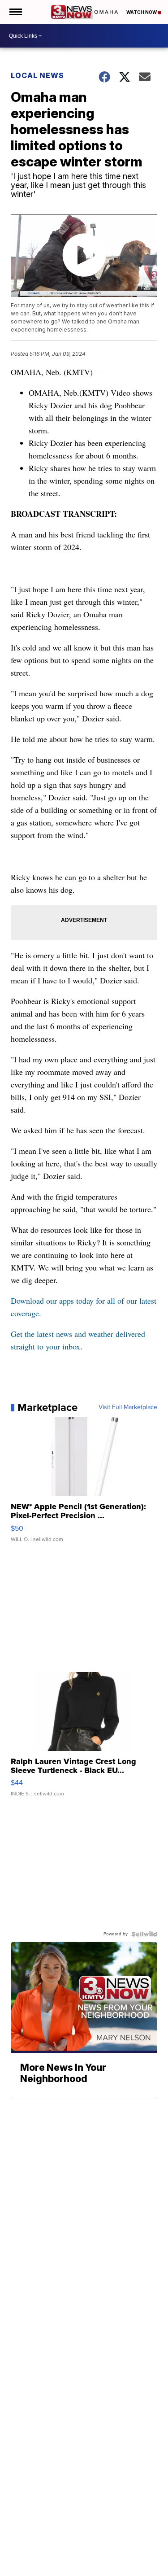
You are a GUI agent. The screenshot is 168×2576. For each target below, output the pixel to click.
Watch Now (142, 12)
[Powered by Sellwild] (144, 1934)
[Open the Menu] (15, 12)
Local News (37, 75)
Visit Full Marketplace (128, 1407)
